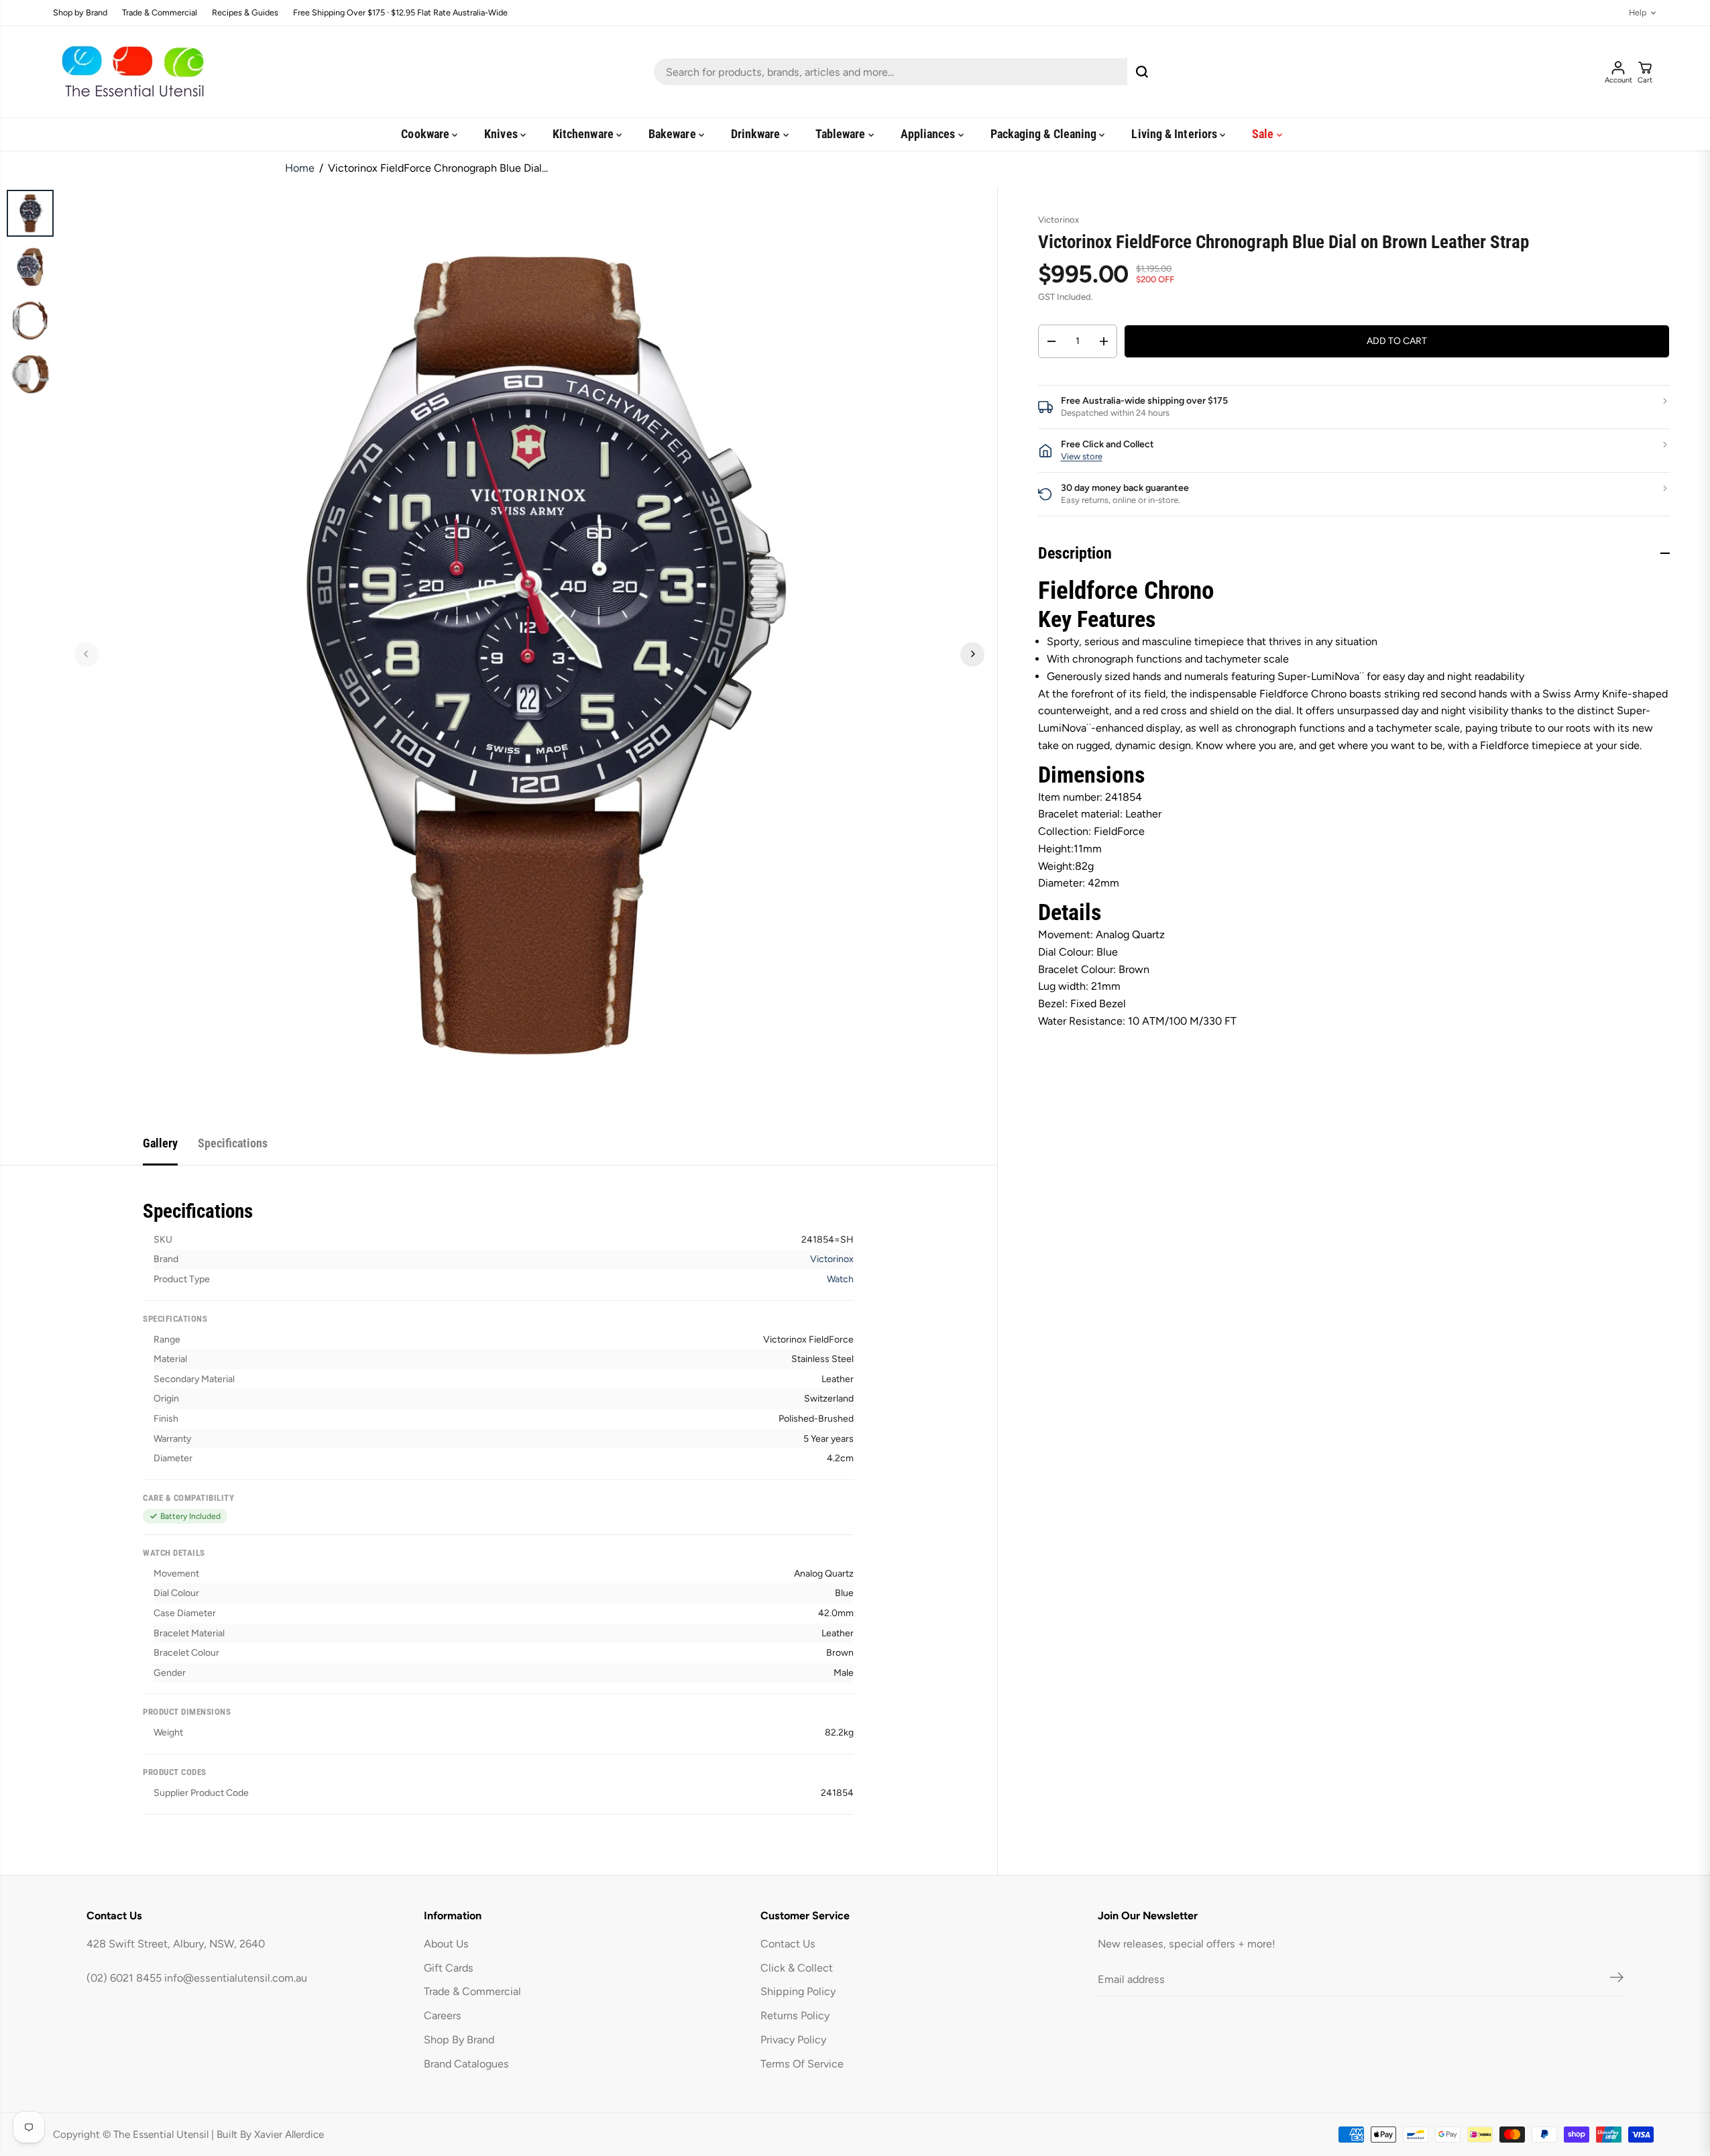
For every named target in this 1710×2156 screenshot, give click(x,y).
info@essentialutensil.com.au (236, 1978)
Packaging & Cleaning (1045, 134)
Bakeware (674, 134)
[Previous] (87, 654)
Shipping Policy (798, 1991)
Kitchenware (584, 134)
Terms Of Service (802, 2064)
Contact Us (788, 1944)
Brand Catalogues (466, 2064)
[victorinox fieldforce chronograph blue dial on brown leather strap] (529, 654)
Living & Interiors (1176, 134)
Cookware (426, 134)
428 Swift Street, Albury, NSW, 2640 (176, 1944)
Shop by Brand (80, 13)
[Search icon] (1142, 72)
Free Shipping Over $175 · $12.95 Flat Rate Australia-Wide (400, 13)
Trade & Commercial (160, 13)
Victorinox (832, 1259)
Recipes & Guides (245, 13)
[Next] (972, 654)
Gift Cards (449, 1968)
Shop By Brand (459, 2040)
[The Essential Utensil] (130, 72)
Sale (1264, 134)
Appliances (929, 134)
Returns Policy (795, 2016)
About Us (446, 1944)
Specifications (233, 1143)
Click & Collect (797, 1968)
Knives (502, 134)
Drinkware (757, 134)
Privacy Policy (793, 2040)
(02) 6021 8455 (124, 1978)
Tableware (842, 134)
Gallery (160, 1143)
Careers (443, 2016)
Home (300, 168)
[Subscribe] (1617, 1980)
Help (1638, 13)
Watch (840, 1279)
